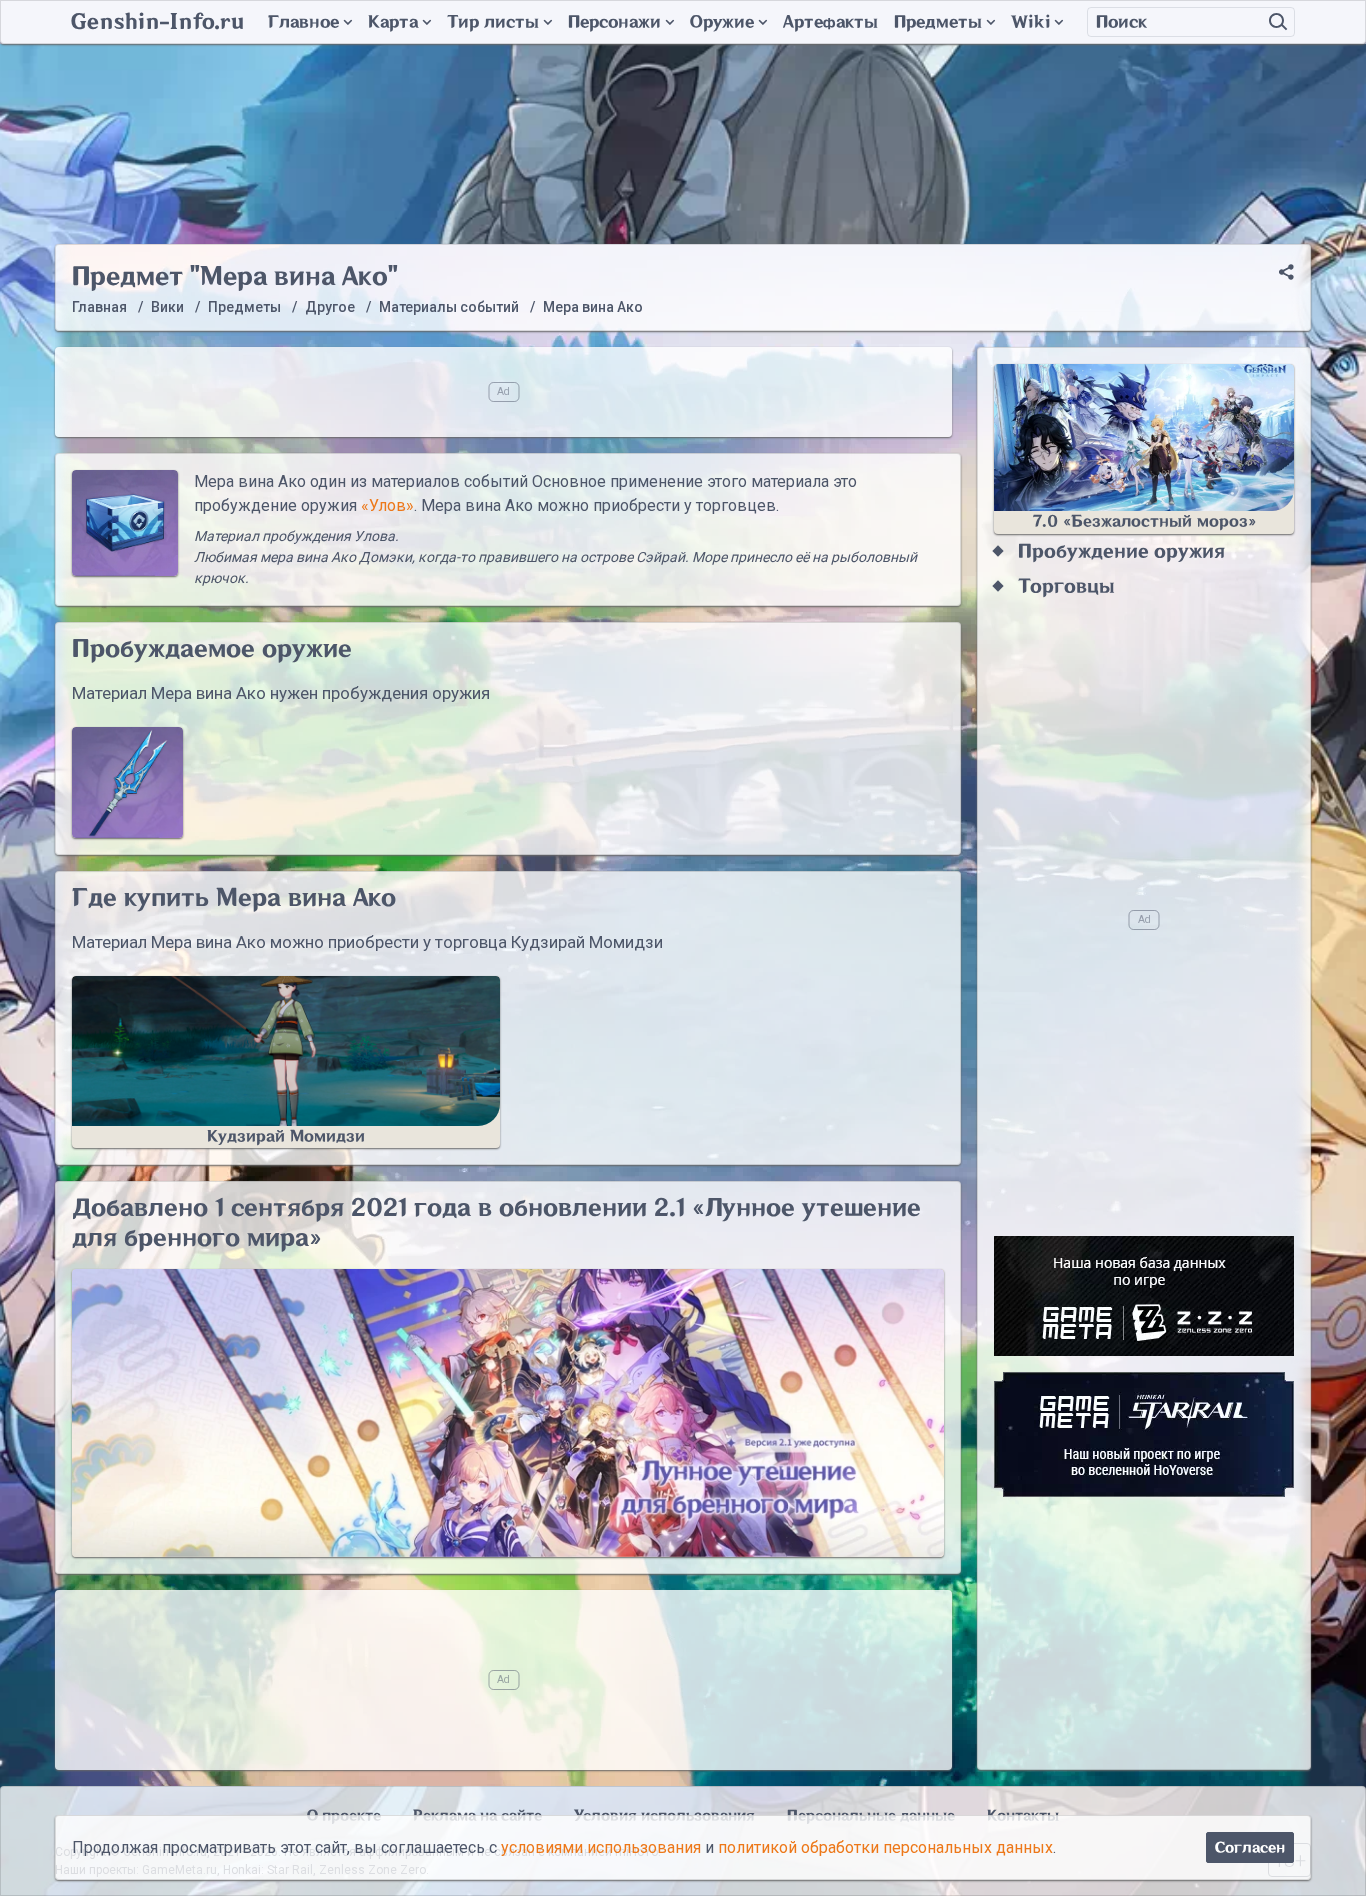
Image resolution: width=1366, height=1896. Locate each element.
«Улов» (387, 505)
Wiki (1030, 22)
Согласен (1250, 1847)
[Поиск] (1278, 22)
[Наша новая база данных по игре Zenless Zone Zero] (1144, 1296)
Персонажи (614, 22)
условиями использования (601, 1847)
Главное (303, 22)
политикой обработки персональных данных (885, 1847)
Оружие (722, 22)
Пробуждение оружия (1121, 551)
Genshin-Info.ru (157, 22)
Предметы (938, 22)
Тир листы (493, 22)
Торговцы (1066, 586)
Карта (393, 22)
